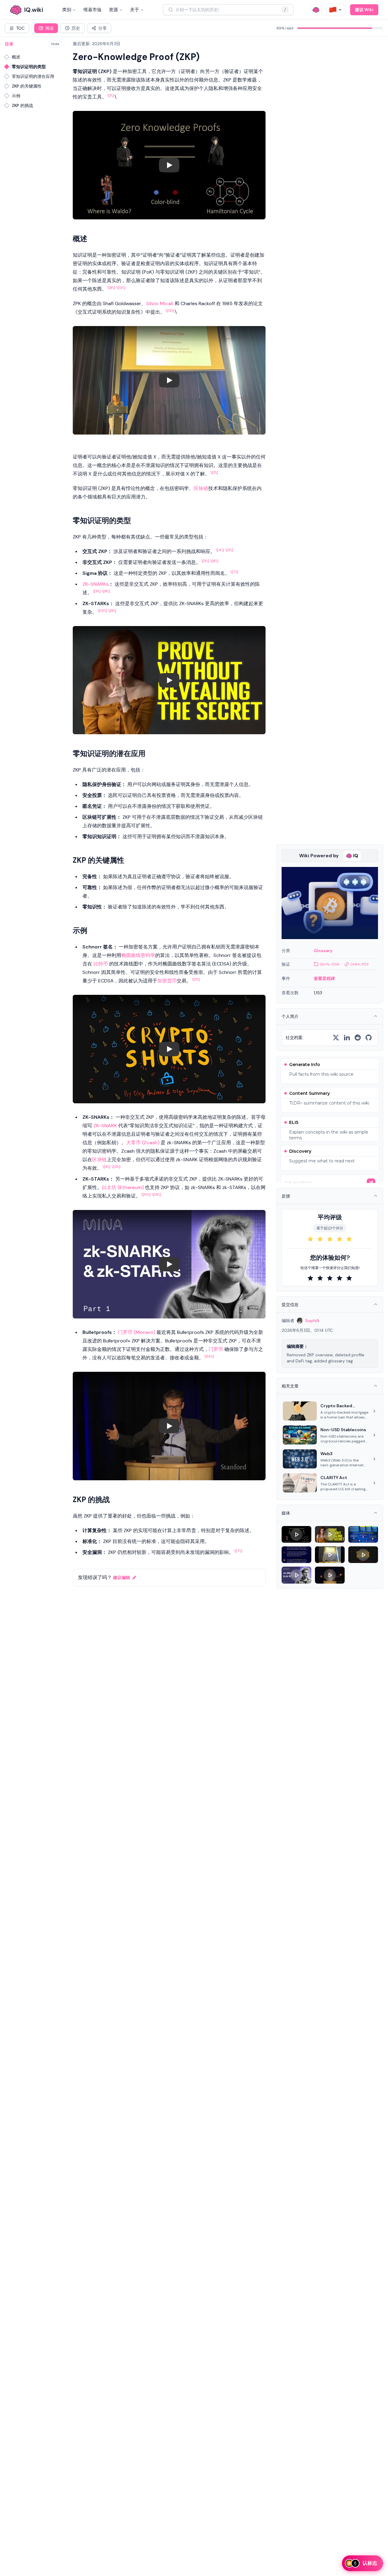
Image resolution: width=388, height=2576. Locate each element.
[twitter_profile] (336, 1038)
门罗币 (216, 1349)
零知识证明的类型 (29, 67)
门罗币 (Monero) (137, 1332)
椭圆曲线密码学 (138, 955)
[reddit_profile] (358, 1038)
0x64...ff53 (360, 964)
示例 (16, 96)
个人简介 (290, 1016)
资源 (113, 10)
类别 (67, 10)
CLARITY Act (334, 1478)
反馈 (286, 1196)
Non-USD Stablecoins (343, 1430)
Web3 (326, 1454)
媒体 (286, 1513)
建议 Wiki (364, 10)
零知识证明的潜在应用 (33, 76)
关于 (135, 10)
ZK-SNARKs (95, 584)
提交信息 (290, 1305)
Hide (55, 44)
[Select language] (336, 10)
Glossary (323, 951)
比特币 (101, 964)
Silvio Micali (160, 303)
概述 (16, 57)
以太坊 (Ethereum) (123, 1187)
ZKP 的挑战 (22, 105)
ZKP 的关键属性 (27, 86)
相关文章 (290, 1386)
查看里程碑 (324, 978)
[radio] (310, 1239)
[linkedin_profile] (347, 1038)
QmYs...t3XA (330, 964)
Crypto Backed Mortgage (336, 1406)
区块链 (201, 488)
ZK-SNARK (105, 1126)
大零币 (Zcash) (143, 1143)
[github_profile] (369, 1038)
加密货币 (167, 981)
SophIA (312, 1321)
